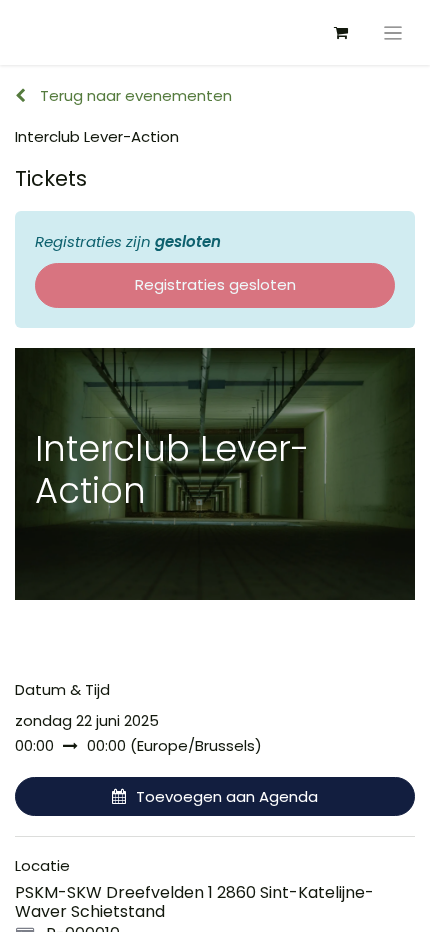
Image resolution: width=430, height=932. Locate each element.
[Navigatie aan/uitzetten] (393, 32)
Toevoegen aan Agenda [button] (227, 796)
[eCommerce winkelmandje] (341, 33)
